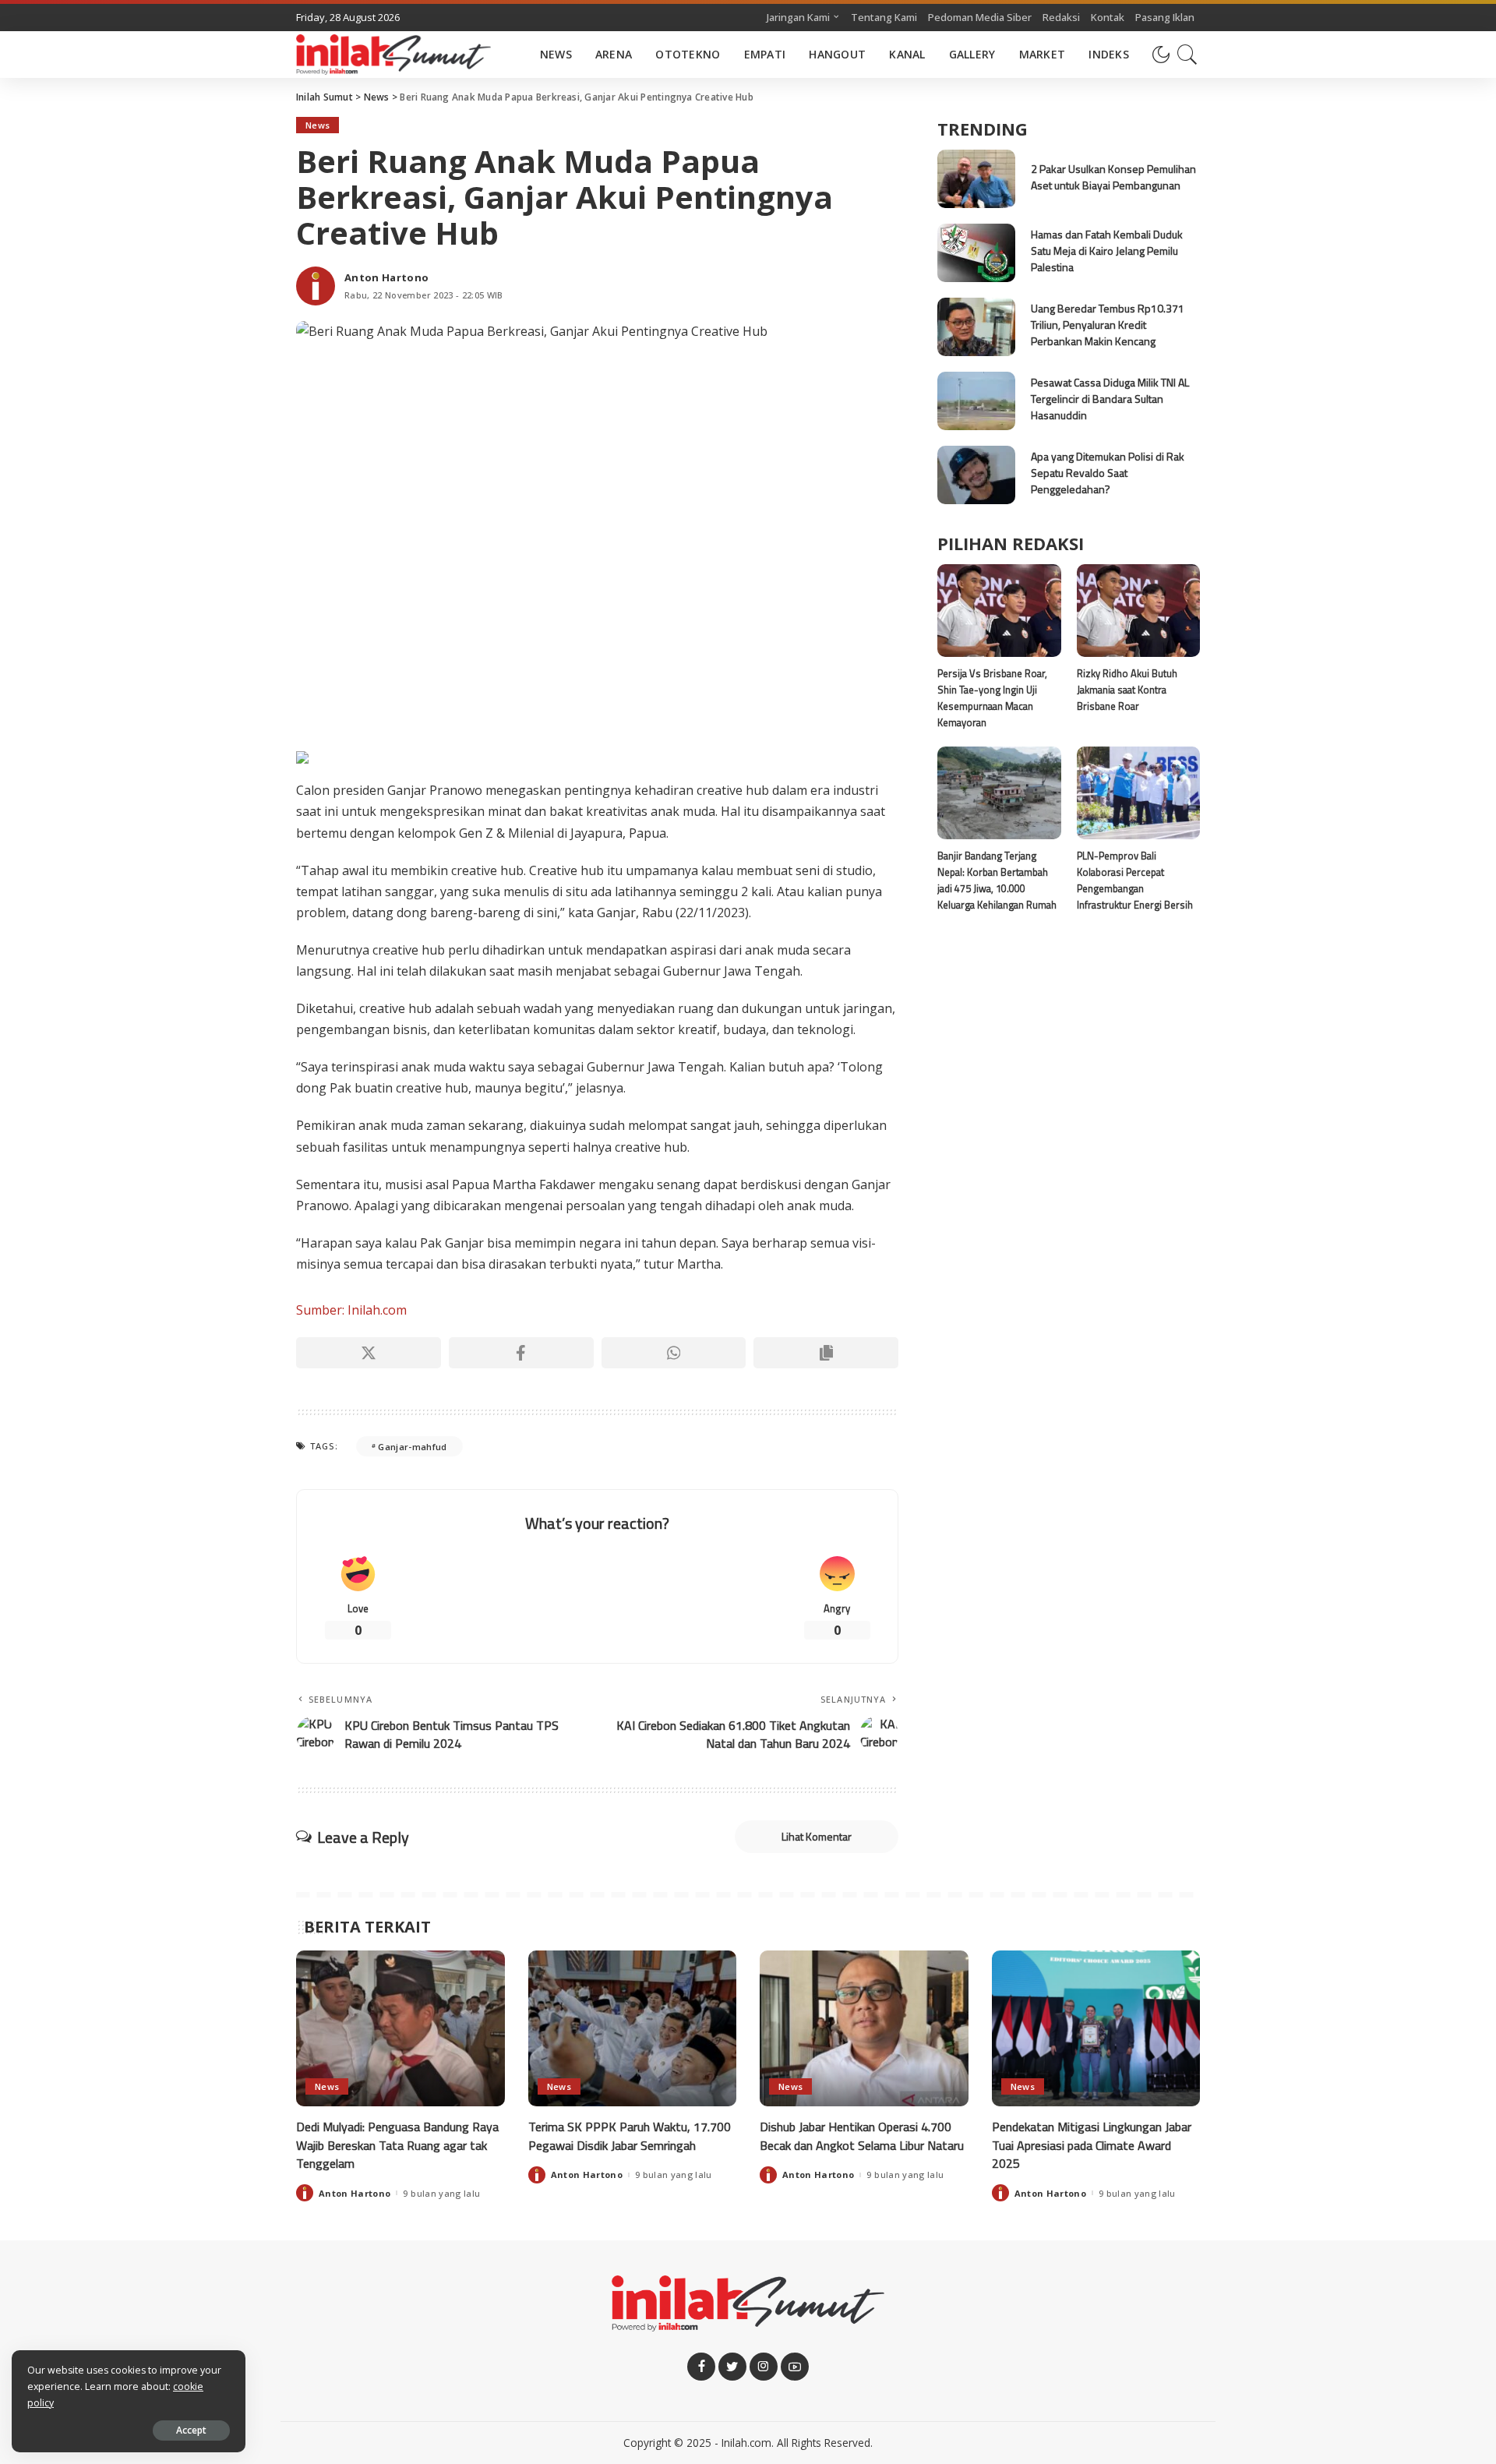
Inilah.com (746, 2443)
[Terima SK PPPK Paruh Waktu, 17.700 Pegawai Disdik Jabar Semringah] (633, 2029)
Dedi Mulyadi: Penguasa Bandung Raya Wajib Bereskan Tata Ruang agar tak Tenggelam (397, 2145)
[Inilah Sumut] (393, 55)
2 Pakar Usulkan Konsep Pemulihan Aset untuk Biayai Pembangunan (1113, 177)
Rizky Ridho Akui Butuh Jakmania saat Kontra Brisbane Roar (1127, 690)
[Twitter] (732, 2367)
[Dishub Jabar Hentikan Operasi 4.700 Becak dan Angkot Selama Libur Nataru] (864, 2029)
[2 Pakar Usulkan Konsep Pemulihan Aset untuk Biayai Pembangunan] (976, 179)
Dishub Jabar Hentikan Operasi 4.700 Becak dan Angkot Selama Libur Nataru (862, 2136)
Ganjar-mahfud (412, 1447)
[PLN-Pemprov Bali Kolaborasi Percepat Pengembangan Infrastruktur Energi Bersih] (1138, 793)
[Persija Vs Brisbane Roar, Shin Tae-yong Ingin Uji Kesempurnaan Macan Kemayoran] (999, 611)
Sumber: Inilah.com (351, 1310)
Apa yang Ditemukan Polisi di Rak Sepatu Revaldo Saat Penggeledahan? (1108, 473)
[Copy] (826, 1353)
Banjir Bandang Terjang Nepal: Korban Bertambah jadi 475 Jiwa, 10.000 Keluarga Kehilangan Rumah (997, 881)
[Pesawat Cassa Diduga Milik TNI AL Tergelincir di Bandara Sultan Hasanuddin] (976, 401)
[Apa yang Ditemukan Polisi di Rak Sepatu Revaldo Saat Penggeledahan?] (976, 475)
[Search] (1187, 55)
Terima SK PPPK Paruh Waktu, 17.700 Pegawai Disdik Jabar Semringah (630, 2136)
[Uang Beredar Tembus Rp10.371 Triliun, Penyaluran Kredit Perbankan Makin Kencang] (976, 327)
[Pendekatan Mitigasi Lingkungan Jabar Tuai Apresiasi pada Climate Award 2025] (1096, 2029)
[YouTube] (795, 2367)
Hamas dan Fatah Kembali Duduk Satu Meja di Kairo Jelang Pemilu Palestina (1107, 251)
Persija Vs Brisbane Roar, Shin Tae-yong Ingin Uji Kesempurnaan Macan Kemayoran (992, 698)
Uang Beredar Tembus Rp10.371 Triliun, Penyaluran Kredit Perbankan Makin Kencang (1108, 325)
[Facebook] (521, 1353)
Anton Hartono (386, 278)
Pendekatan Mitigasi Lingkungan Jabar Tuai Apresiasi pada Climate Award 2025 (1092, 2145)
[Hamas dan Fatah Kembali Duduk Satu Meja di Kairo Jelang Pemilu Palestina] (976, 253)
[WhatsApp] (674, 1353)
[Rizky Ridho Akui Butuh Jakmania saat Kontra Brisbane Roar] (1138, 611)
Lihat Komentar (817, 1836)
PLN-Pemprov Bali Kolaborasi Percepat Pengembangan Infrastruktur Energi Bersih (1135, 881)
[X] (369, 1353)
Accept (191, 2430)
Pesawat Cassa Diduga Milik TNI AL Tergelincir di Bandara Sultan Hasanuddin (1110, 399)
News (318, 125)
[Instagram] (764, 2367)
